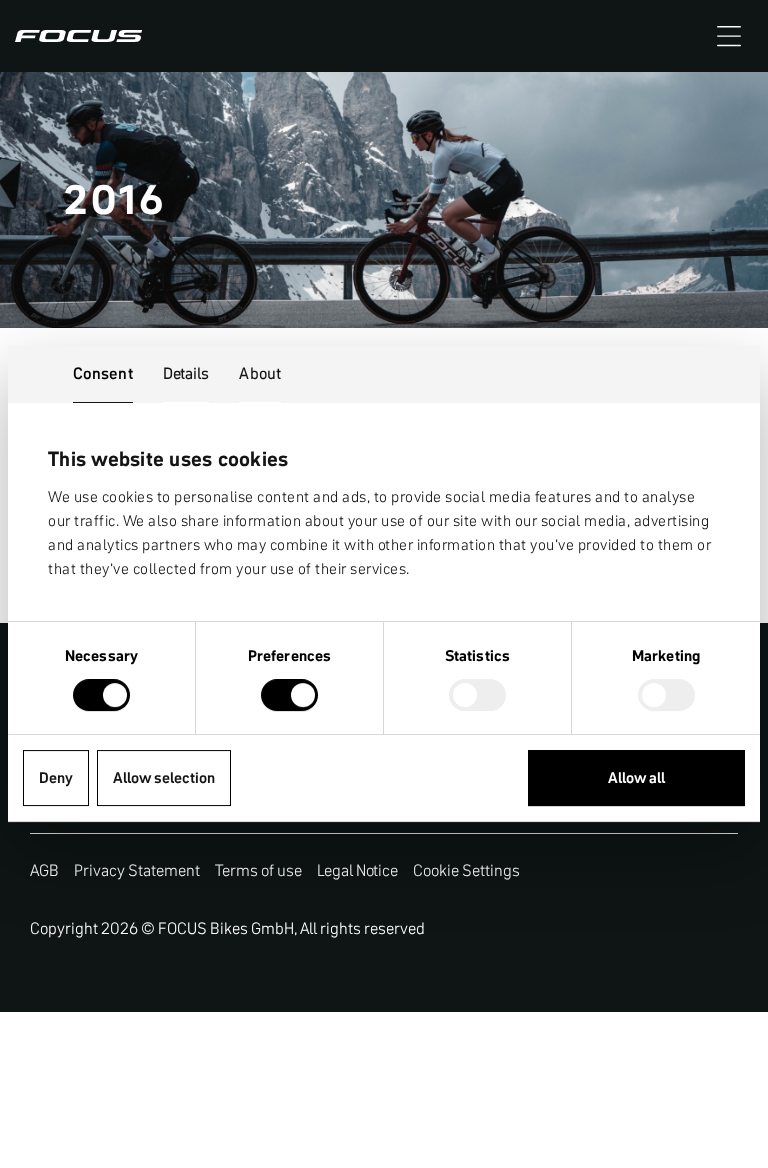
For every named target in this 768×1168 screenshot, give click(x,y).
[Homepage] (78, 36)
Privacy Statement (137, 870)
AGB (44, 870)
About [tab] (260, 373)
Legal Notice (357, 870)
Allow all (636, 777)
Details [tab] (186, 373)
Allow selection (164, 777)
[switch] (289, 697)
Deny (56, 777)
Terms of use (258, 870)
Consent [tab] (103, 373)
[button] (729, 36)
